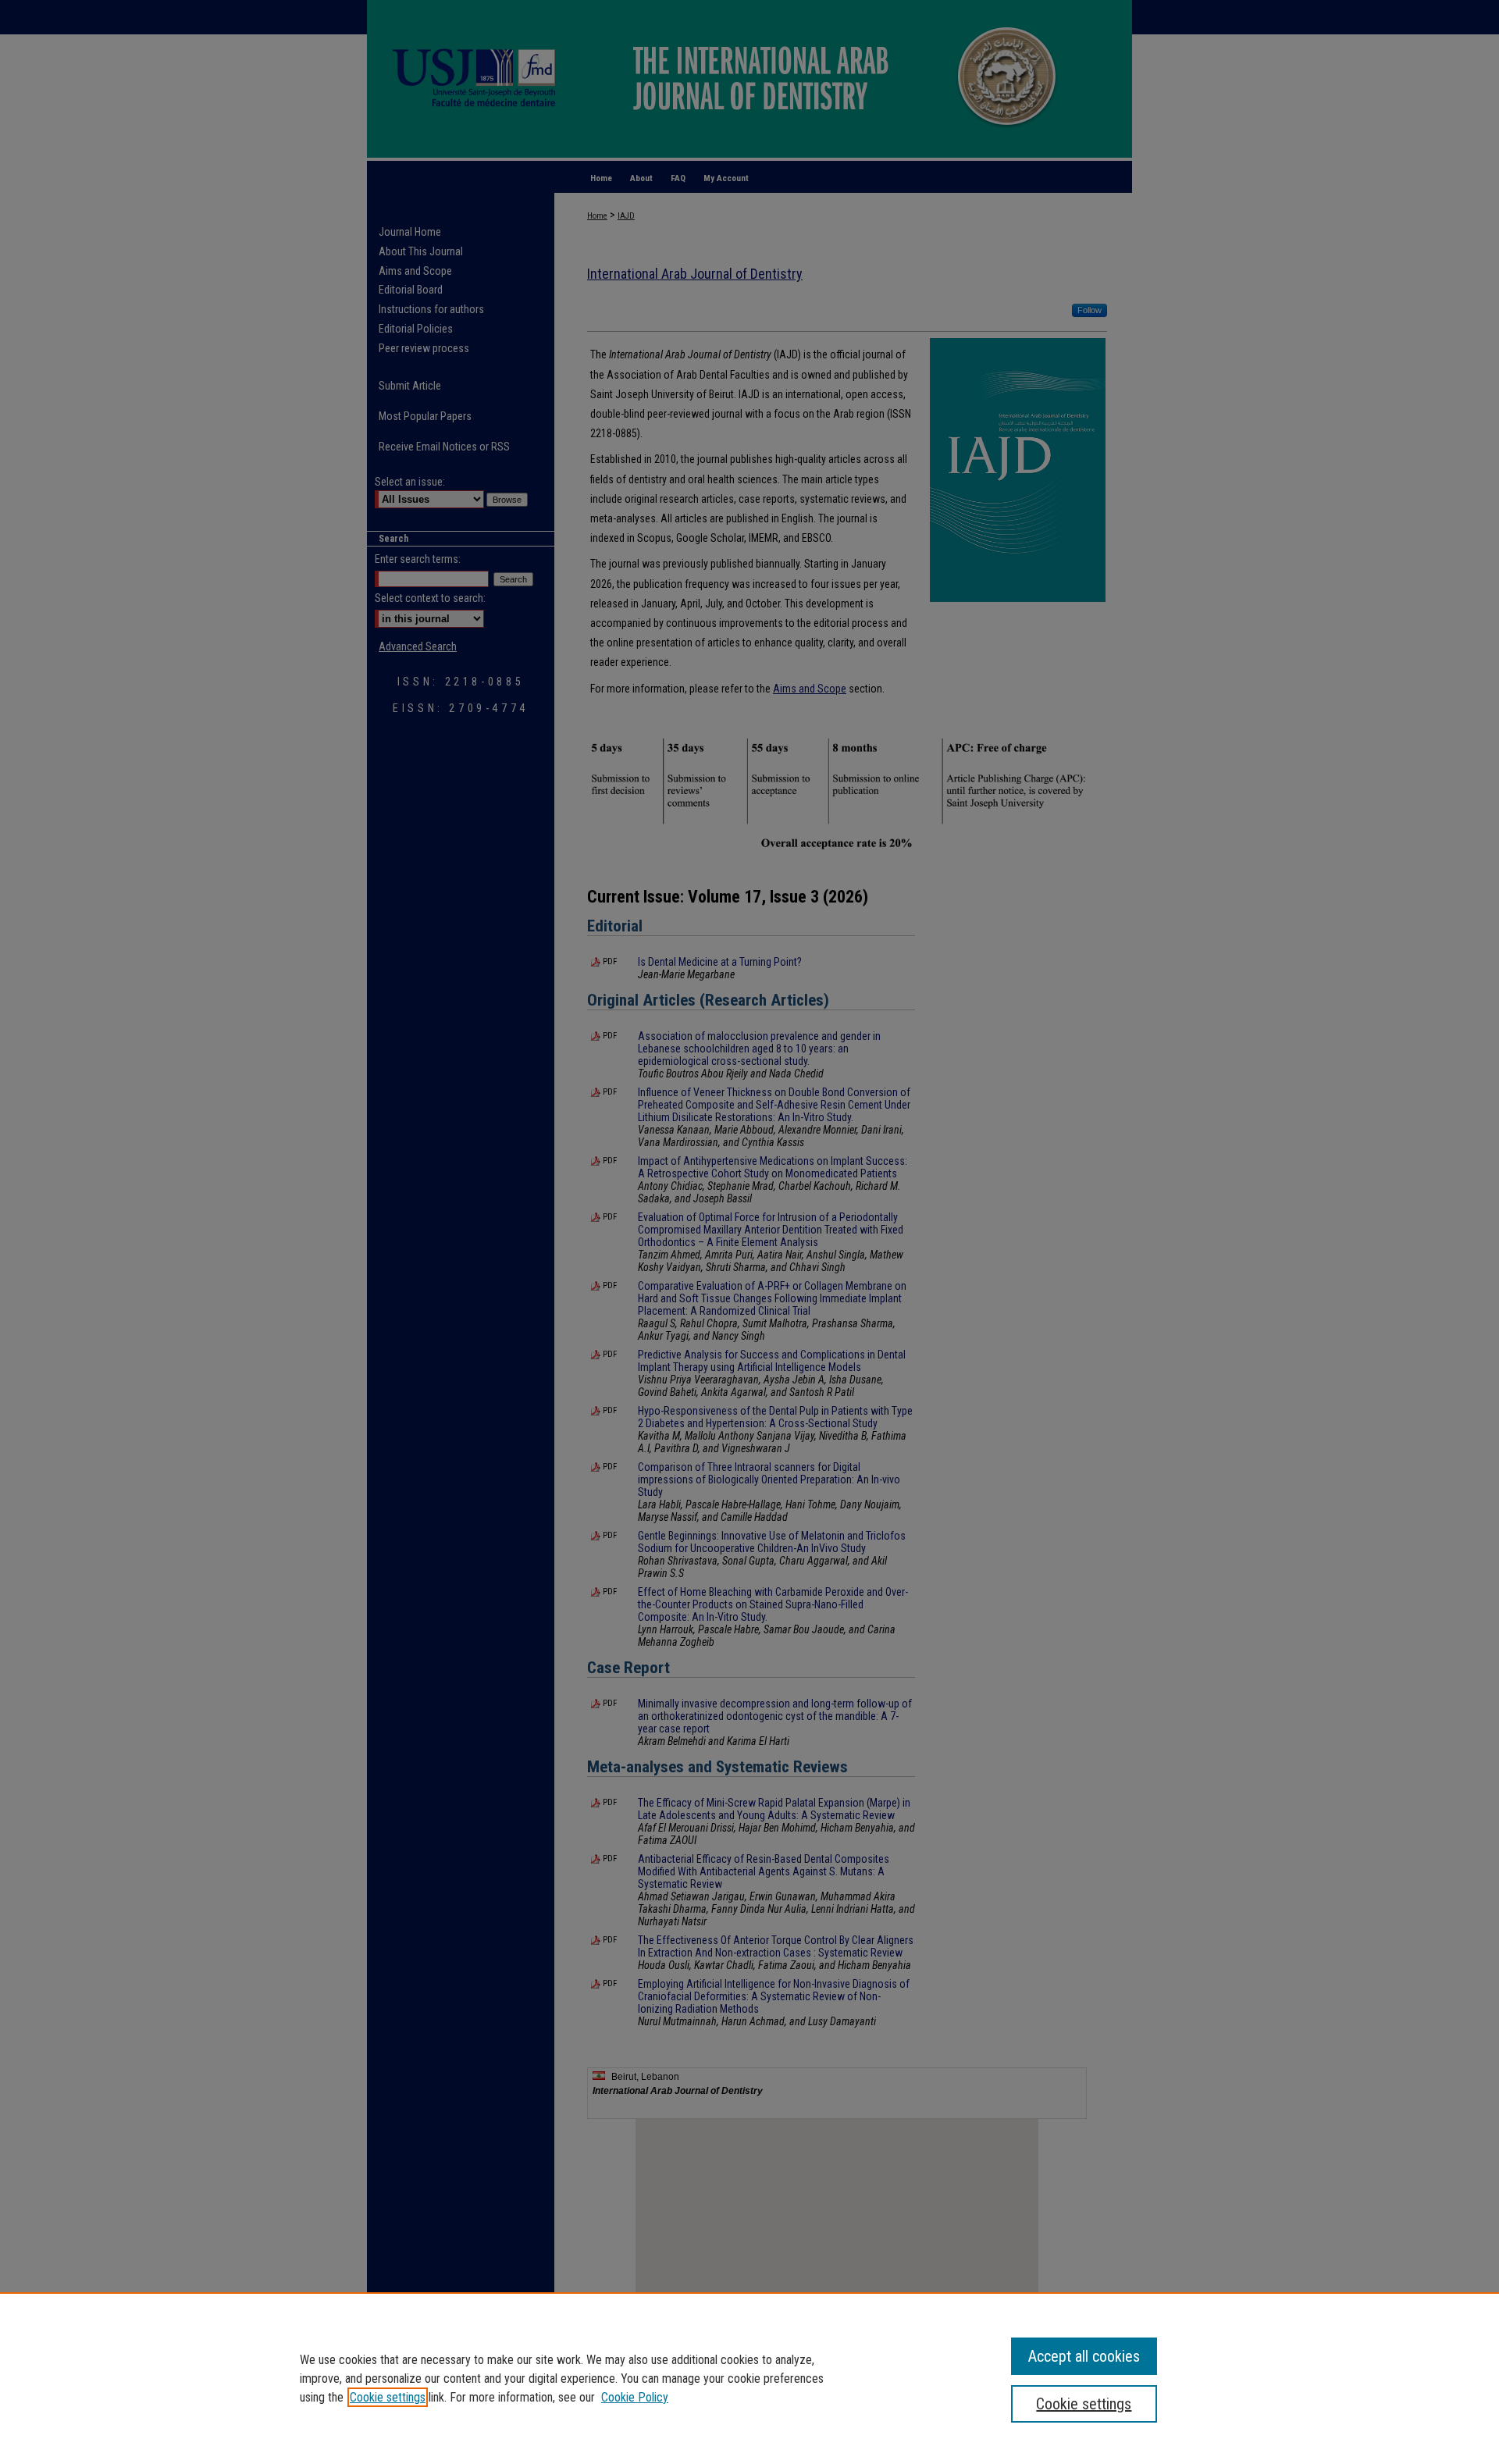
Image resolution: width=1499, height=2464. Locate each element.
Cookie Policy (635, 2397)
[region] (749, 2378)
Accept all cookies (1084, 2356)
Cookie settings (388, 2397)
